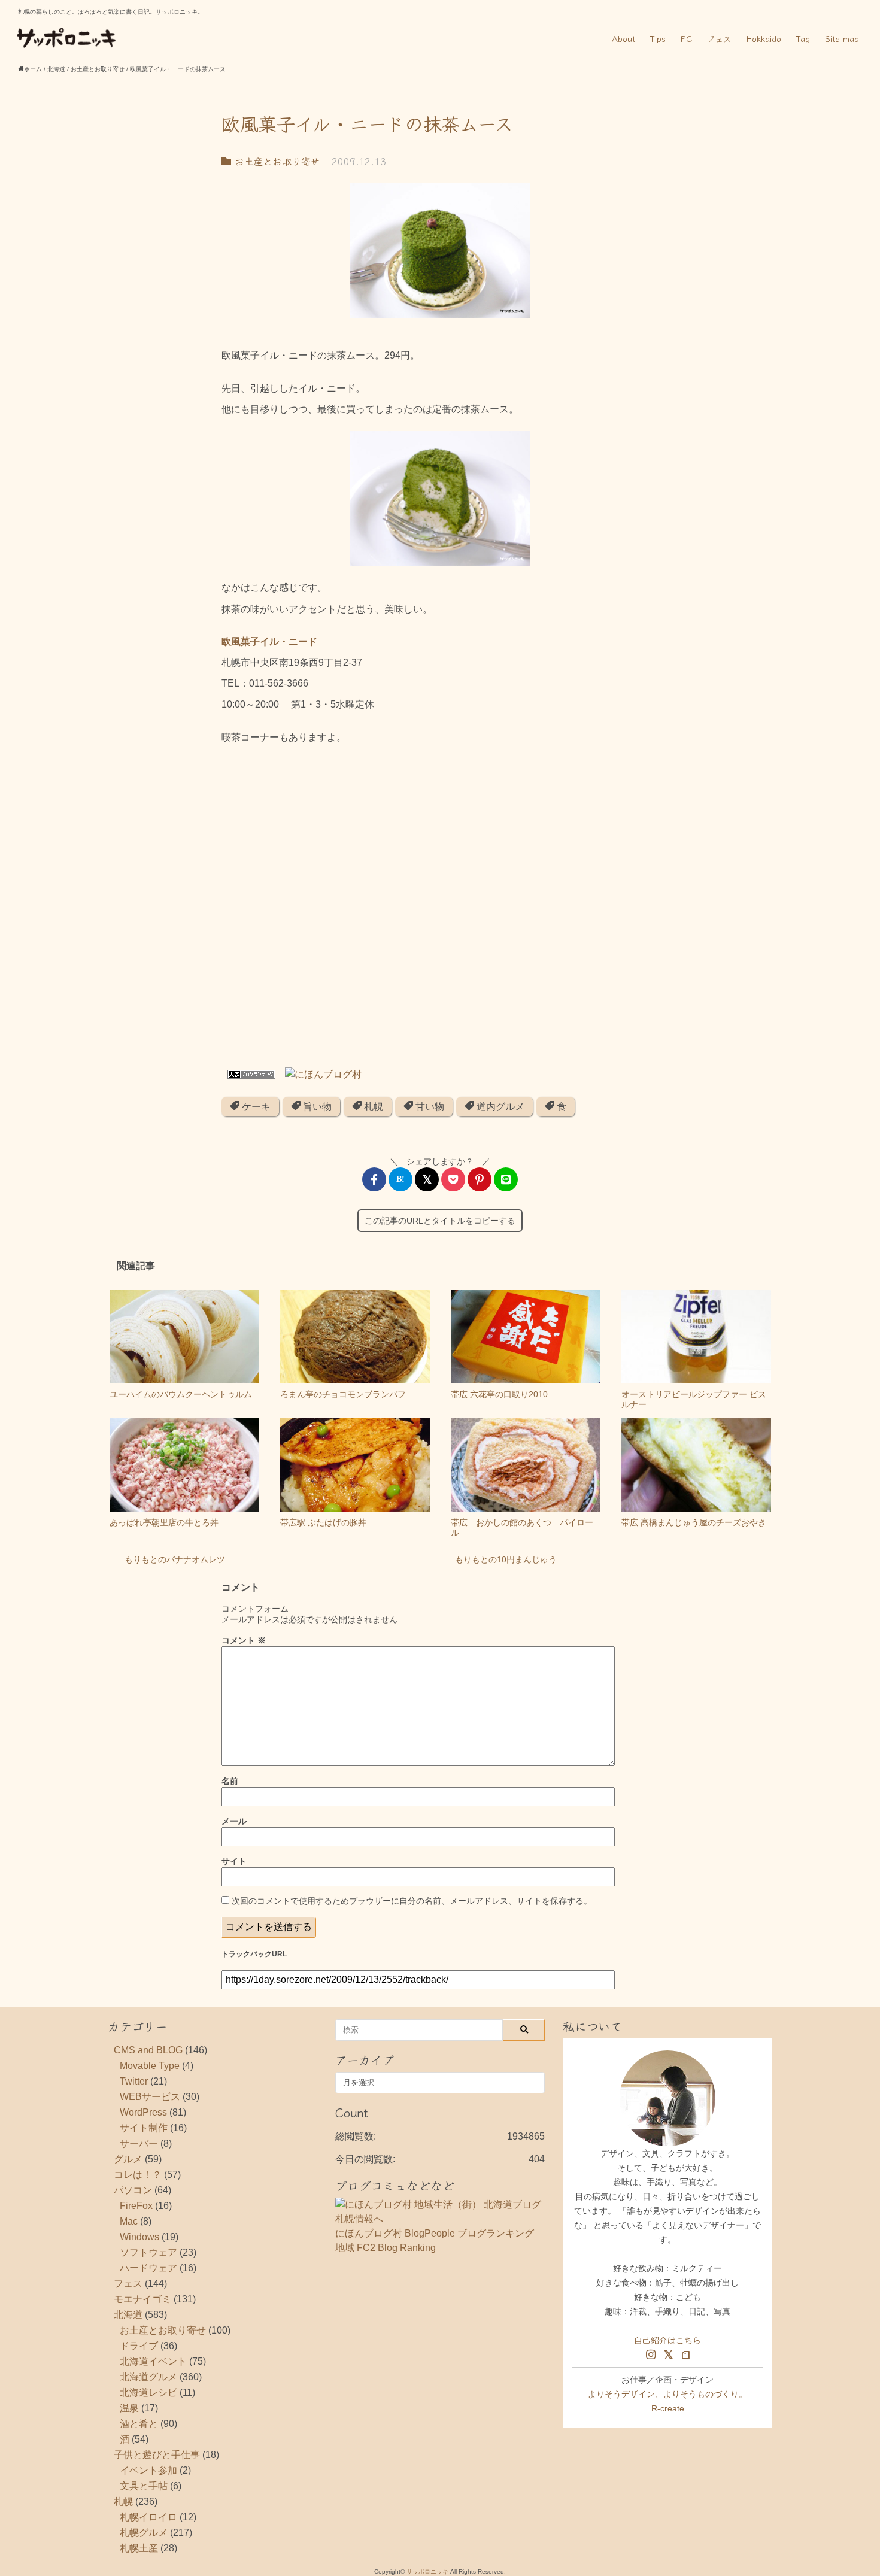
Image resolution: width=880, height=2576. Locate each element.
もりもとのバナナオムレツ (175, 1559)
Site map (842, 38)
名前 (230, 1781)
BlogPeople (430, 2233)
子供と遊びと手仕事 (157, 2455)
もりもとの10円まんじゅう (506, 1559)
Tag (803, 38)
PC (686, 38)
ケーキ (255, 1107)
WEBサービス (150, 2097)
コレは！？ (138, 2175)
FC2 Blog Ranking (396, 2248)
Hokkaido (764, 38)
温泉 (129, 2408)
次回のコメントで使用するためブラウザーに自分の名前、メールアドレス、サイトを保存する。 (412, 1901)
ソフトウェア (148, 2252)
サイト (234, 1861)
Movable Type (150, 2066)
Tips (658, 38)
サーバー (139, 2143)
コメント (244, 1640)
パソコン (133, 2190)
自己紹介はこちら (667, 2340)
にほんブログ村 (369, 2233)
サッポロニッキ (427, 2572)
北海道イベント (153, 2361)
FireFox (136, 2206)
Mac (129, 2221)
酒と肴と (139, 2424)
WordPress (143, 2112)
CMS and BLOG (148, 2050)
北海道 (128, 2315)
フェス (719, 38)
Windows (139, 2237)
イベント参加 (148, 2470)
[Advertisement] (440, 910)
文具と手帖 (144, 2486)
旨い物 (316, 1107)
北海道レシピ (148, 2393)
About (623, 38)
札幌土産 (139, 2548)
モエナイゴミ (142, 2299)
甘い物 (429, 1107)
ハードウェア (148, 2268)
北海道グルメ (148, 2377)
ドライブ (139, 2346)
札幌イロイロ (148, 2517)
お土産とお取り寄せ (275, 161)
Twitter (134, 2081)
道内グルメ (499, 1107)
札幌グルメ (144, 2533)
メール (234, 1821)
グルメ (128, 2159)
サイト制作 (144, 2128)
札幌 (372, 1107)
